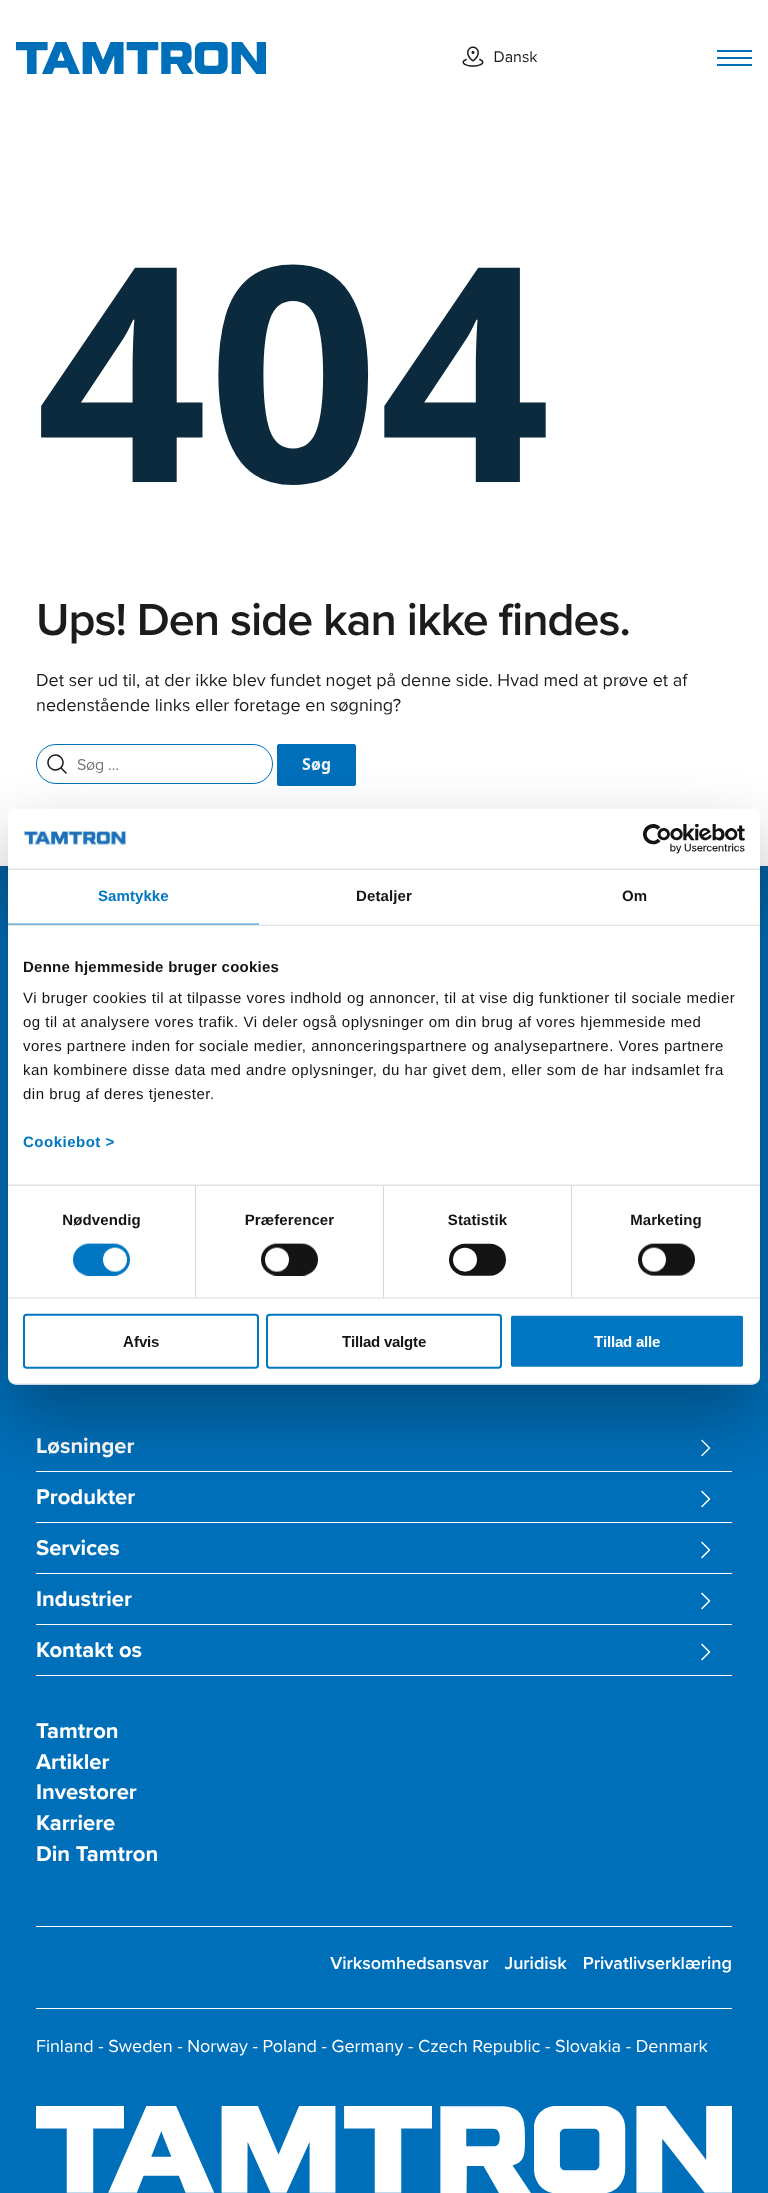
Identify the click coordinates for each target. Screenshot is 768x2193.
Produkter (85, 1497)
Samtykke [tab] (133, 895)
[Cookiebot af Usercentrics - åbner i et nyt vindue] (657, 838)
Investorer (86, 1792)
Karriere (75, 1823)
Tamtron (77, 1731)
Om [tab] (634, 895)
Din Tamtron (97, 1854)
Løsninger (85, 1446)
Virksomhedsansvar (409, 1963)
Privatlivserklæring (657, 1963)
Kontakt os (89, 1650)
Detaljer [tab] (384, 895)
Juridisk (535, 1963)
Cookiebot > (69, 1142)
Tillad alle (627, 1341)
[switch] (289, 1259)
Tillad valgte (384, 1341)
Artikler (72, 1762)
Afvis (141, 1341)
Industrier (84, 1599)
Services (78, 1548)
